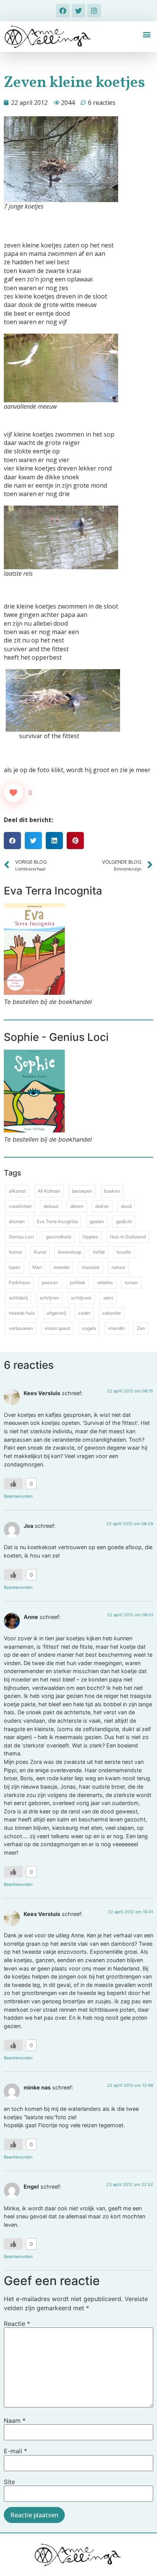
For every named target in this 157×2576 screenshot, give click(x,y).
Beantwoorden (18, 1496)
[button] (147, 35)
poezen (50, 1282)
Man (37, 1267)
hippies (90, 1237)
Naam (15, 2420)
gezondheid (58, 1237)
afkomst (17, 1191)
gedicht (124, 1221)
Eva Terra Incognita (57, 1221)
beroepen (82, 1191)
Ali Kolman (49, 1191)
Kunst (40, 1252)
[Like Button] (13, 793)
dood (126, 1206)
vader (84, 1313)
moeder (62, 1267)
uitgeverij (56, 1313)
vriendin (116, 1328)
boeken (112, 1191)
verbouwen (21, 1328)
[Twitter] (78, 11)
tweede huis (22, 1313)
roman (131, 1282)
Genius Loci (21, 1237)
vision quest (57, 1328)
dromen (17, 1221)
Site (9, 2482)
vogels (89, 1328)
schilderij (18, 1298)
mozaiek (91, 1267)
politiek (78, 1282)
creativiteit (20, 1206)
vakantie (111, 1313)
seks (108, 1298)
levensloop (70, 1252)
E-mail (15, 2451)
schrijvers (81, 1298)
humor (15, 1252)
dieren (77, 1206)
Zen (141, 1328)
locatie (124, 1252)
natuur (119, 1267)
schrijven (49, 1298)
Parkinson (19, 1282)
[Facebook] (63, 11)
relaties (105, 1282)
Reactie (17, 2324)
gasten (97, 1221)
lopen (15, 1267)
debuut (51, 1206)
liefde (99, 1252)
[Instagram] (94, 11)
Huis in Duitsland (128, 1237)
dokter (102, 1206)
